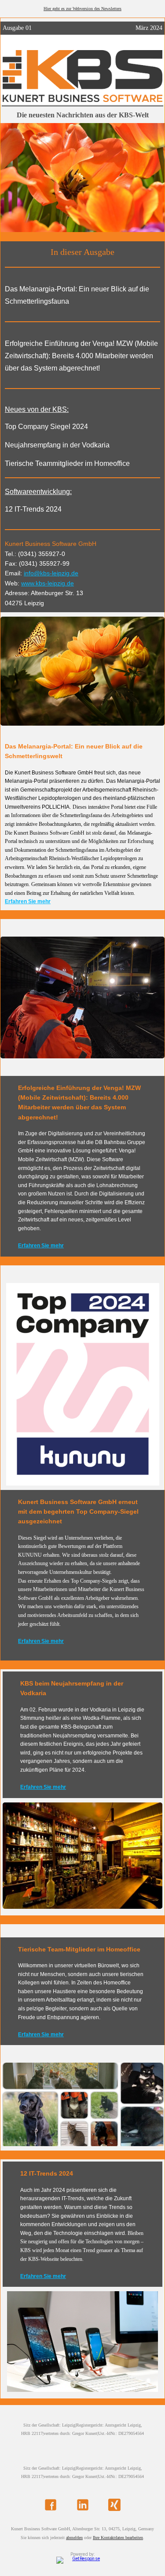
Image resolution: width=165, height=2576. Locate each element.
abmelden (74, 2538)
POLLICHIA (56, 807)
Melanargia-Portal (26, 781)
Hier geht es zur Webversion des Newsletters (82, 9)
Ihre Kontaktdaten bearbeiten (118, 2538)
